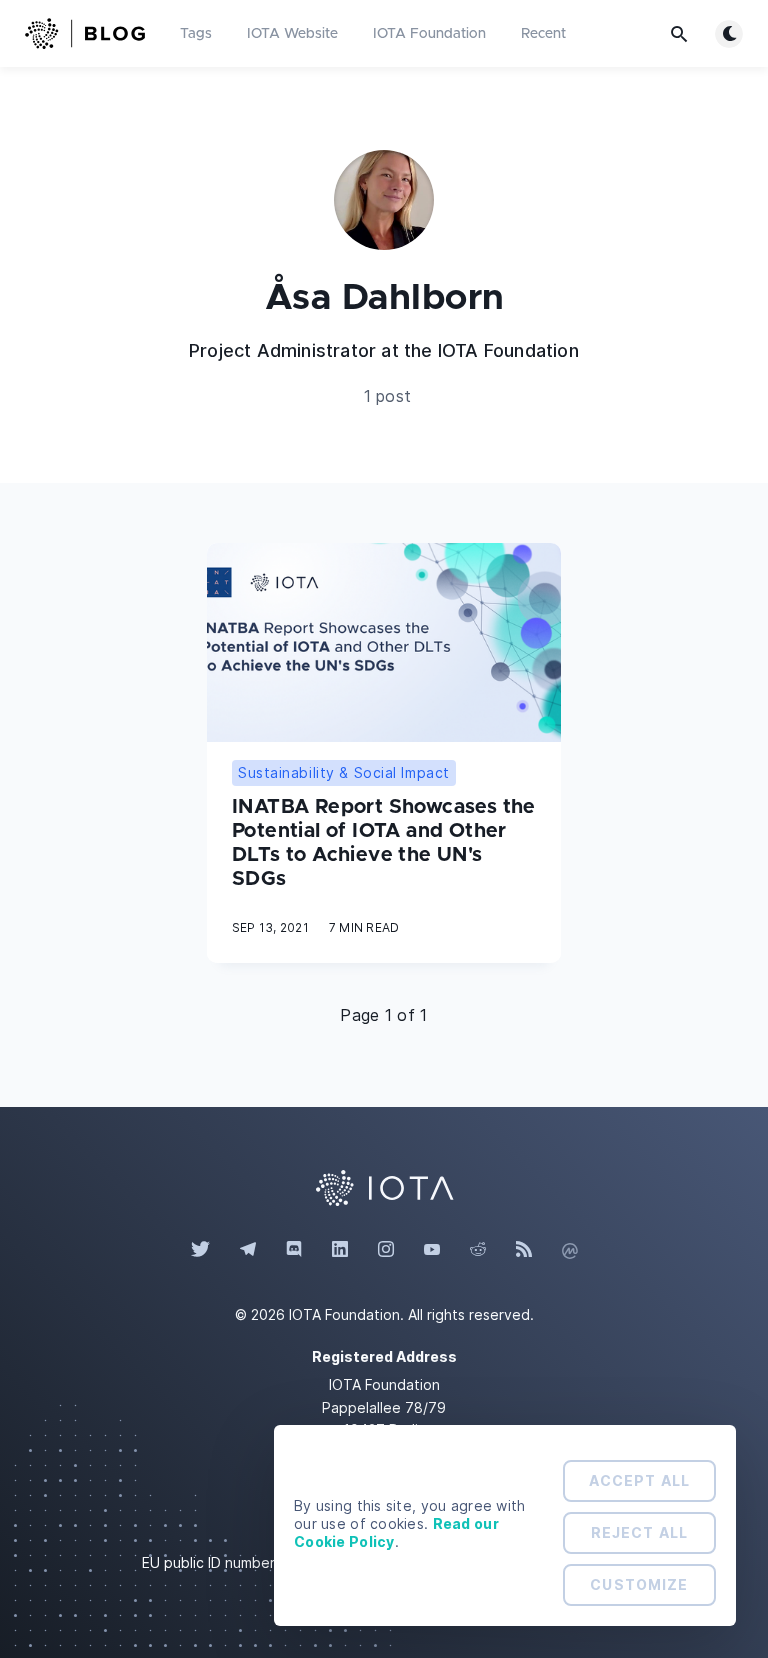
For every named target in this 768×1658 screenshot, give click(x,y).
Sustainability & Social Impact (344, 772)
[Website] (384, 1186)
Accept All (639, 1480)
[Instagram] (386, 1250)
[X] (200, 1250)
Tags (196, 34)
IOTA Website (292, 34)
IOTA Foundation (429, 34)
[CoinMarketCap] (570, 1250)
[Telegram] (248, 1250)
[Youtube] (432, 1250)
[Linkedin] (340, 1250)
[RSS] (524, 1250)
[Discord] (294, 1250)
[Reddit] (478, 1250)
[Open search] (679, 34)
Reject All (639, 1532)
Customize (639, 1584)
